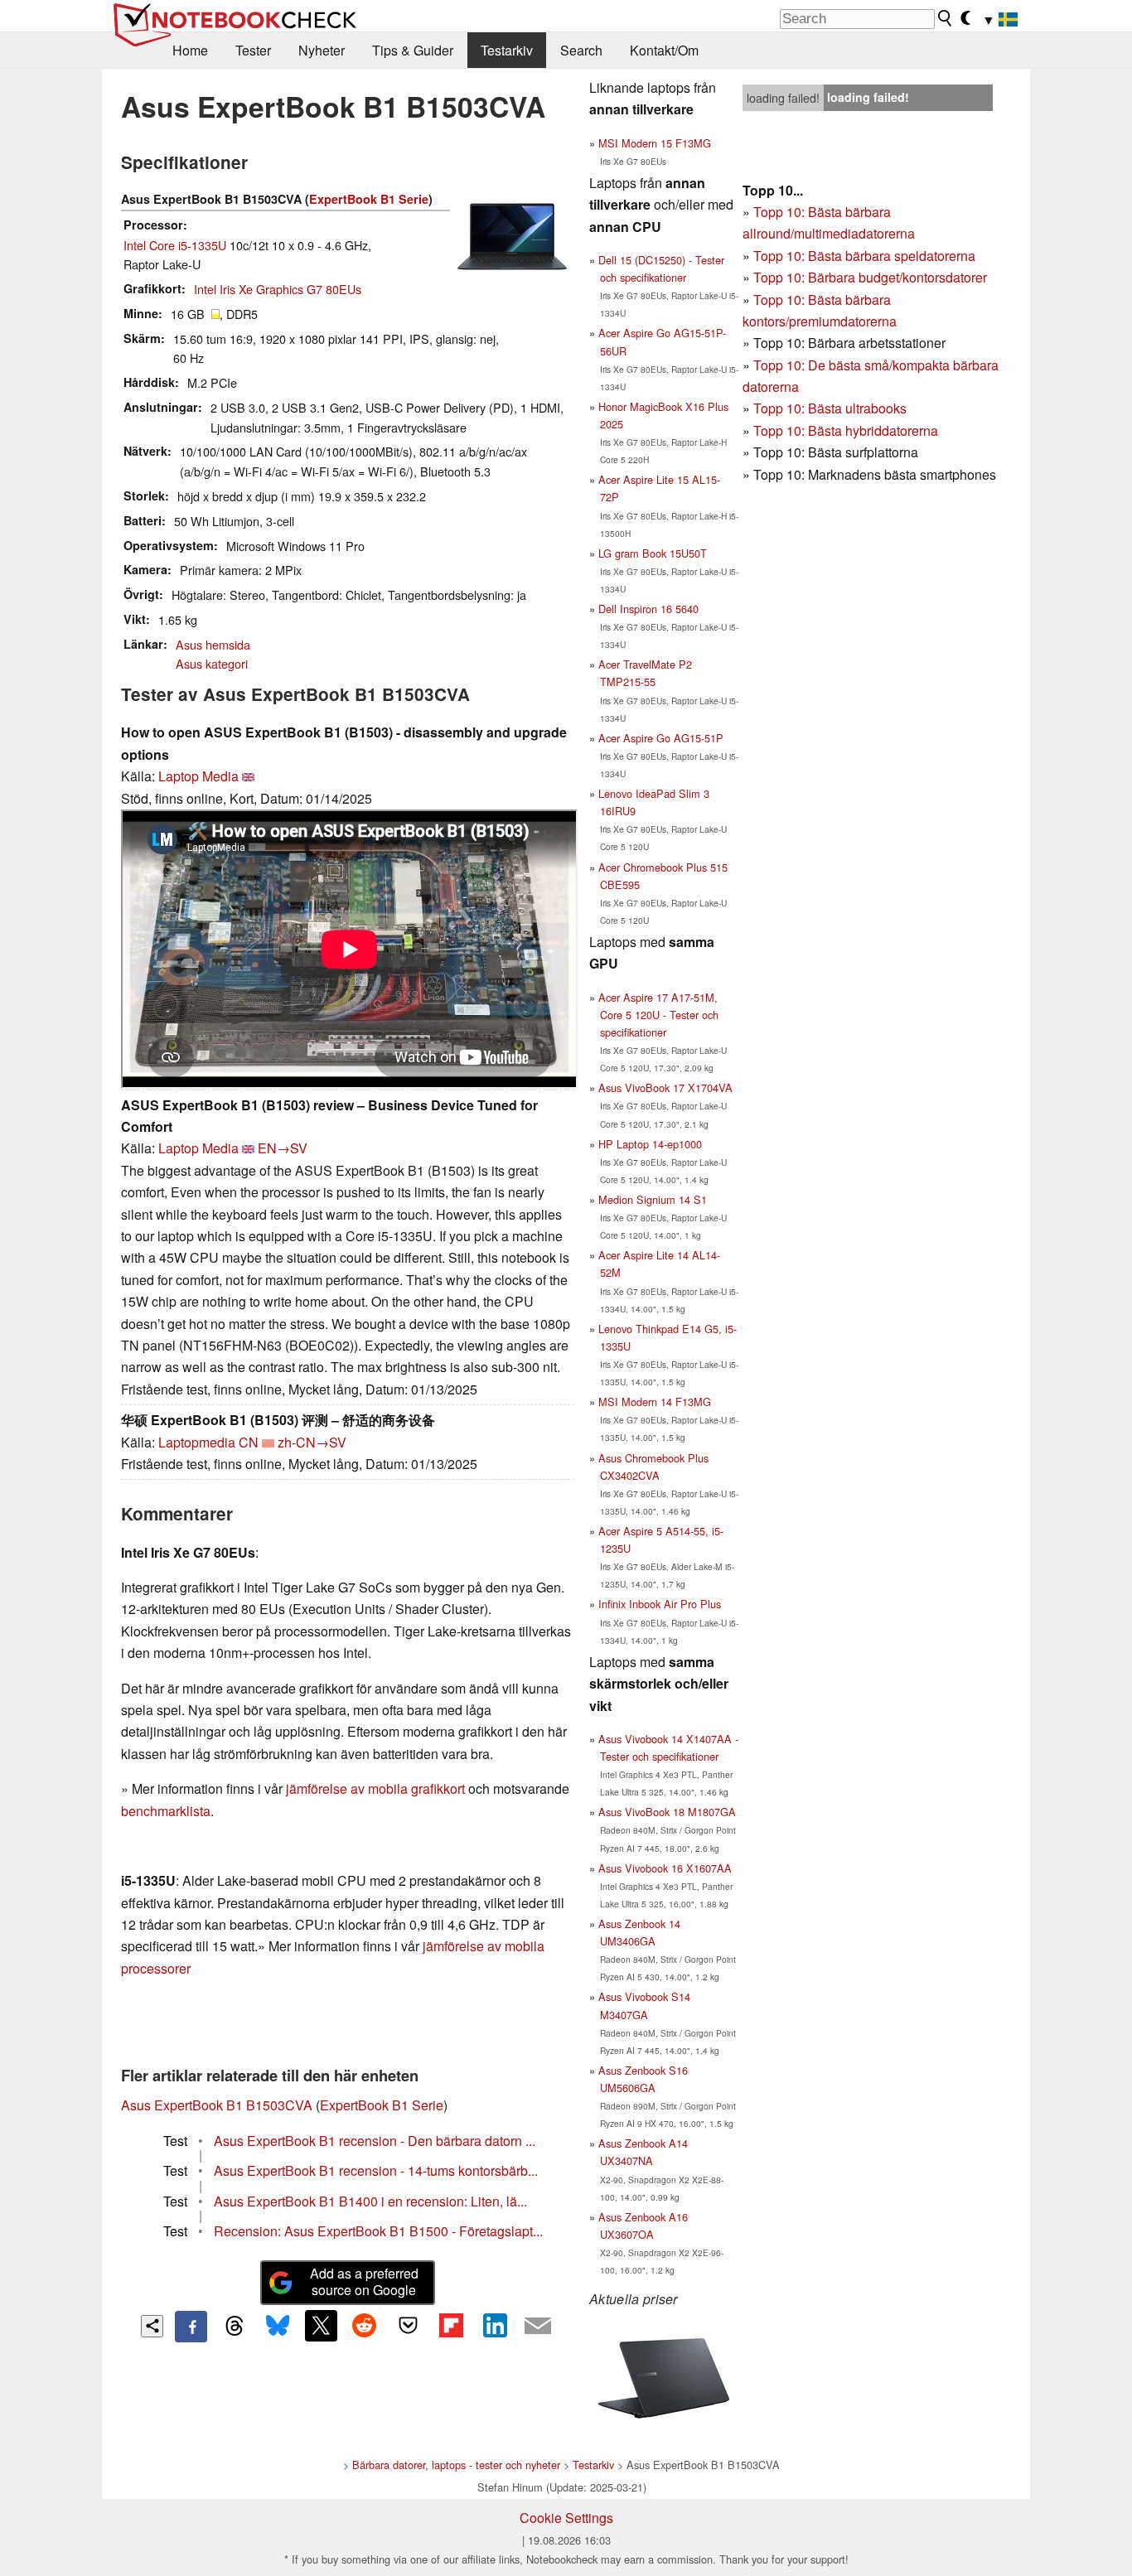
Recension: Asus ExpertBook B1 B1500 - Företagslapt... (378, 2231)
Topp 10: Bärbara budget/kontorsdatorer (870, 277)
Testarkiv (507, 50)
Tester (253, 50)
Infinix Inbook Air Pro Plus (660, 1604)
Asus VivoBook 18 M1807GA (667, 1812)
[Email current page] (538, 2327)
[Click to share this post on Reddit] (365, 2326)
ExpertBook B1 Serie (369, 199)
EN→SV (283, 1148)
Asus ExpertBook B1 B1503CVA (217, 2105)
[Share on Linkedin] (495, 2326)
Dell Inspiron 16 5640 (648, 609)
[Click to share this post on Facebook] (191, 2327)
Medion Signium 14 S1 (653, 1199)
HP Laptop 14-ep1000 (650, 1144)
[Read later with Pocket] (408, 2326)
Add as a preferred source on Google (364, 2282)
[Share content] (152, 2326)
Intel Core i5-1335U (175, 245)
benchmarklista (166, 1811)
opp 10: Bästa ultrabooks (834, 408)
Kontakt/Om (664, 50)
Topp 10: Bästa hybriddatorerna (846, 430)
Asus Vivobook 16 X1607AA (665, 1868)
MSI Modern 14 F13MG (655, 1402)
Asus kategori (212, 663)
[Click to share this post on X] (321, 2326)
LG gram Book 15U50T (653, 553)
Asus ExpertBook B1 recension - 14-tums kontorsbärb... (376, 2170)
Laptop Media (198, 776)
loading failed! (783, 98)
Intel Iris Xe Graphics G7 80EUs (278, 289)
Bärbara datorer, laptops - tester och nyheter (456, 2465)
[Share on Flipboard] (451, 2326)
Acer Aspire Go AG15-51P (661, 738)
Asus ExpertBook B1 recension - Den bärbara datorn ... (375, 2141)
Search (581, 50)
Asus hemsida (213, 644)
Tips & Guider (413, 50)
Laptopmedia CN (208, 1442)
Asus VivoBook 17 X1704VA (665, 1087)
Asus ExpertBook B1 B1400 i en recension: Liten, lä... (370, 2201)
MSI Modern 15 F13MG (655, 143)
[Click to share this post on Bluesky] (278, 2327)
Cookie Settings (566, 2518)
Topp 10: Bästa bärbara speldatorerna (864, 256)
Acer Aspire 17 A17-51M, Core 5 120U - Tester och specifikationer (658, 1015)
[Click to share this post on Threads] (235, 2327)
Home (190, 50)
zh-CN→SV (312, 1442)
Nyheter (322, 50)
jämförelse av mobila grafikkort (375, 1788)
